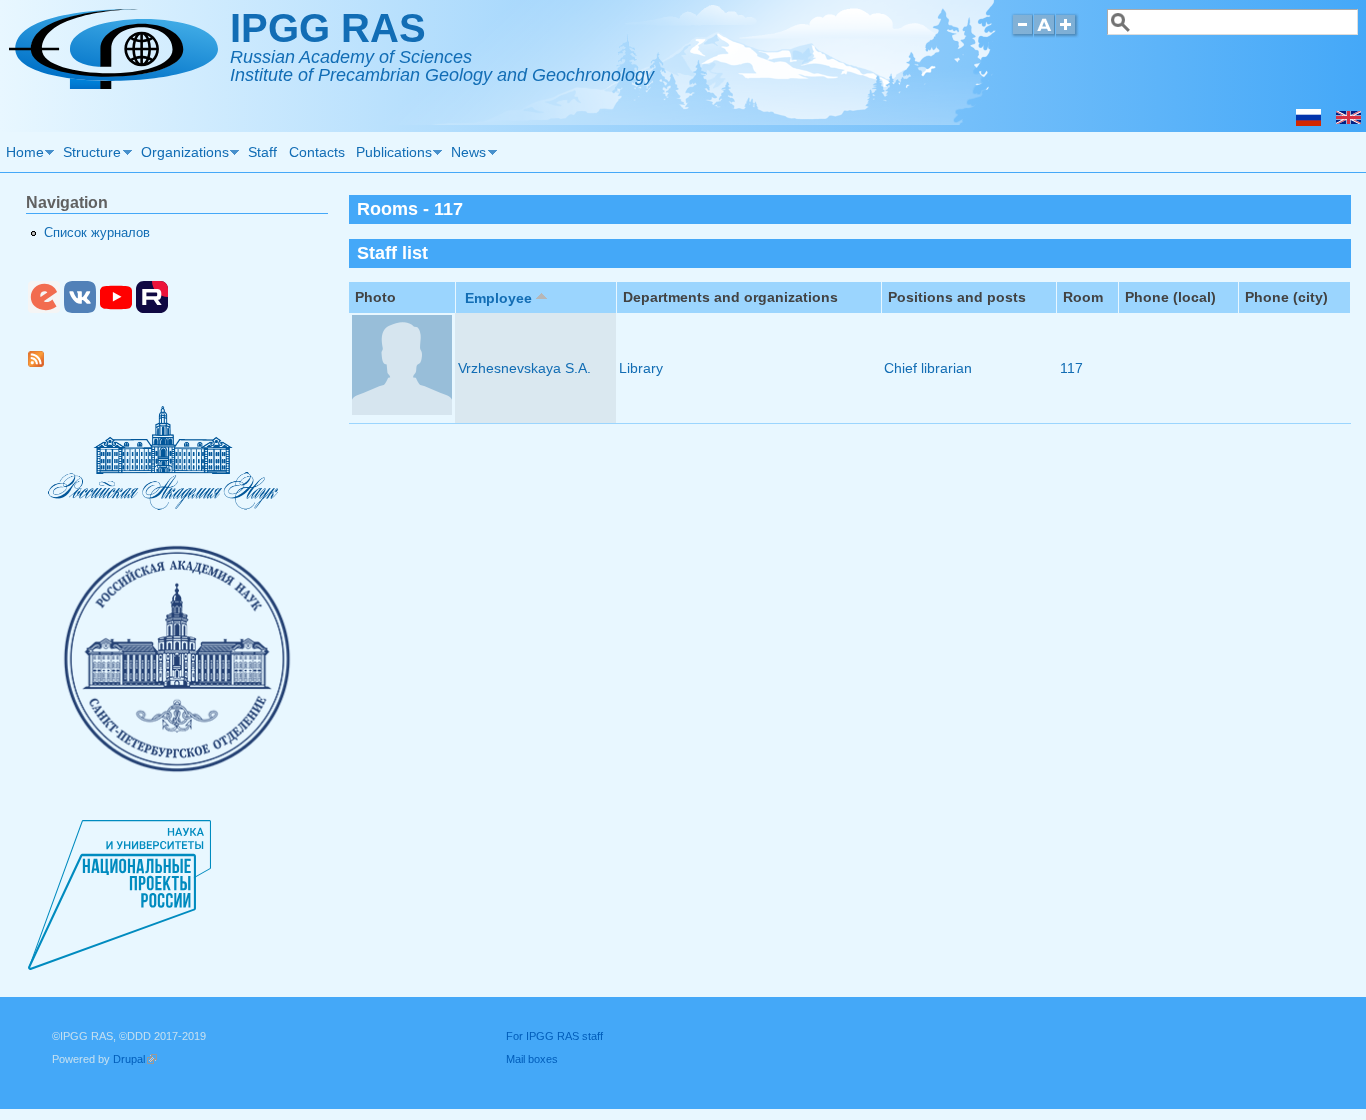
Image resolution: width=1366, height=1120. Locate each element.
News (466, 155)
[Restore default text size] (1044, 33)
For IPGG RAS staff (554, 1036)
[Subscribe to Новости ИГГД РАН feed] (43, 363)
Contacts (317, 152)
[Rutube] (152, 309)
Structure (90, 155)
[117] (1348, 121)
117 (1071, 368)
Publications (391, 155)
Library (641, 368)
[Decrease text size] (1022, 33)
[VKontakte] (80, 309)
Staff (262, 152)
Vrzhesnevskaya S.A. (524, 368)
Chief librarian (928, 368)
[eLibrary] (44, 309)
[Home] (113, 84)
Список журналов (97, 233)
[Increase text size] (1067, 33)
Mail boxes (532, 1059)
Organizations (182, 155)
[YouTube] (116, 309)
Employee (498, 298)
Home (22, 155)
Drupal (135, 1059)
